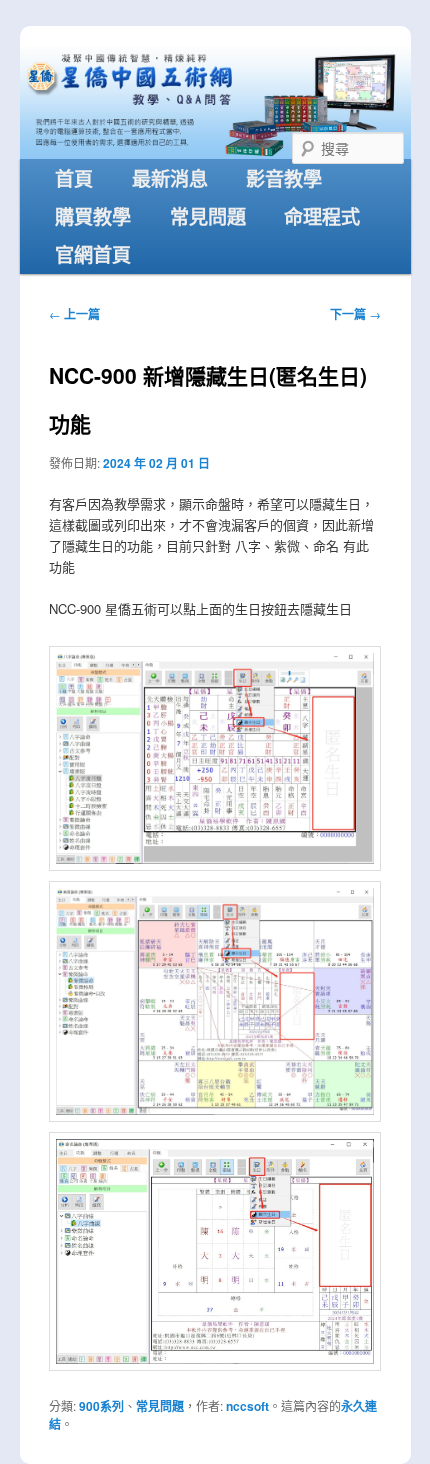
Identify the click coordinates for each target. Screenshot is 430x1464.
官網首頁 (93, 254)
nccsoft (247, 1406)
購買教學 (93, 216)
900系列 (101, 1406)
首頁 (74, 178)
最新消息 (170, 178)
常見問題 (208, 216)
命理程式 (322, 216)
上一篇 (74, 314)
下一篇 (355, 314)
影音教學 (284, 178)
